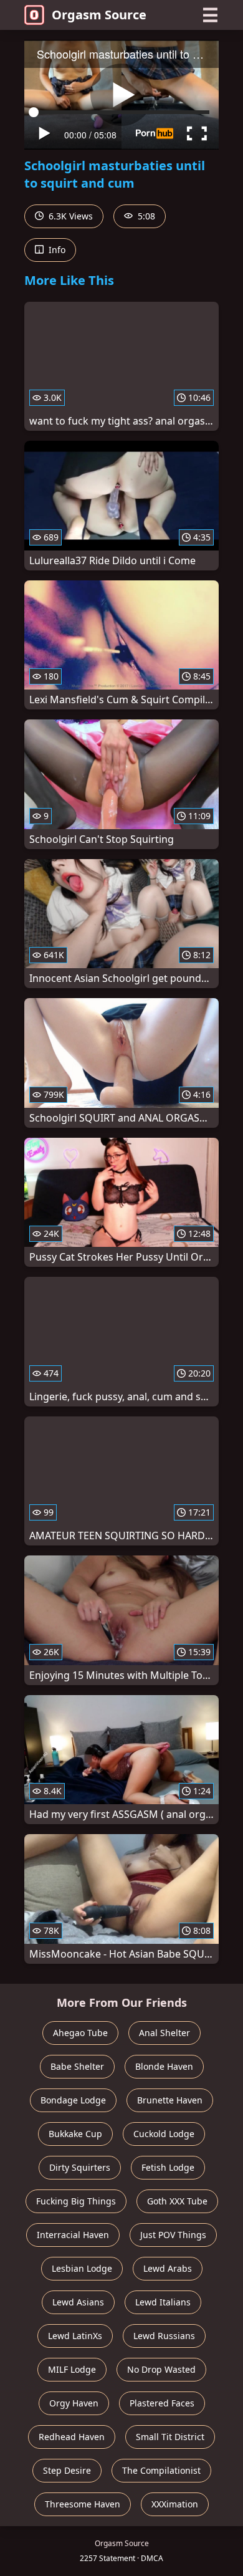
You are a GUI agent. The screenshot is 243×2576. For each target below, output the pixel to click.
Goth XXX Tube (177, 2201)
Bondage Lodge (73, 2100)
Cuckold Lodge (164, 2134)
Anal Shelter (164, 2033)
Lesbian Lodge (82, 2268)
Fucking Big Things (76, 2201)
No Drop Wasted (161, 2369)
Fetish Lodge (168, 2167)
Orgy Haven (74, 2403)
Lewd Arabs (168, 2268)
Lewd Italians (163, 2302)
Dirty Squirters (80, 2167)
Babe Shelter (77, 2066)
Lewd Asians (78, 2302)
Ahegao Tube (80, 2033)
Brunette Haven (170, 2100)
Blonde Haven (164, 2066)
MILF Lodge (72, 2369)
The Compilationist (161, 2470)
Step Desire (67, 2470)
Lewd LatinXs (75, 2336)
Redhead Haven (72, 2437)
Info (56, 250)
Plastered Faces (162, 2403)
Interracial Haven (73, 2235)
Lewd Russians (164, 2336)
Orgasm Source (99, 15)
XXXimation (175, 2504)
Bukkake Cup (75, 2134)
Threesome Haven (83, 2504)
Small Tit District (170, 2437)
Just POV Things (173, 2235)
